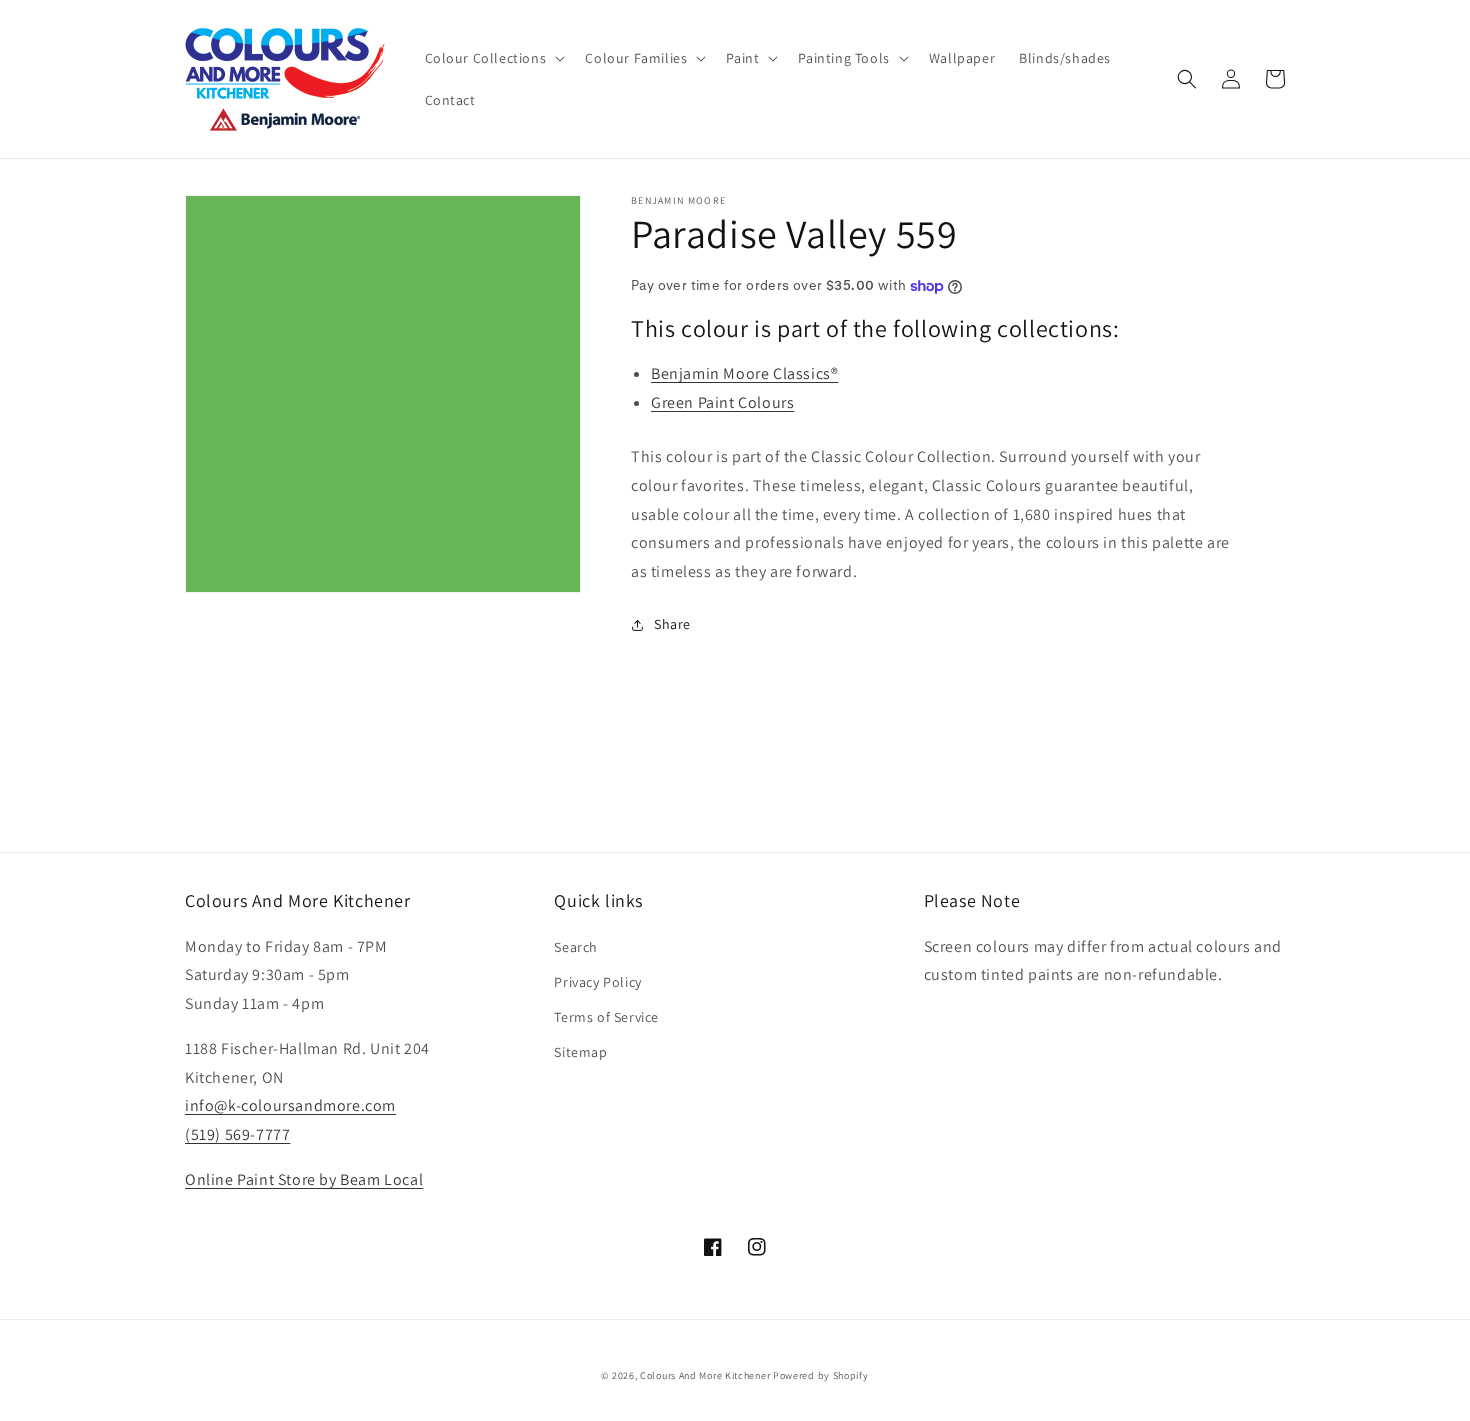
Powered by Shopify (821, 1375)
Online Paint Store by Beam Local (304, 1179)
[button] (493, 58)
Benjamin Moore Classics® (744, 373)
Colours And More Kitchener (705, 1375)
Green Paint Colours (722, 402)
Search (576, 947)
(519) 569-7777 (237, 1134)
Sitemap (580, 1052)
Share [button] (672, 624)
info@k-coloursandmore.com (290, 1105)
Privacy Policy (597, 982)
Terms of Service (606, 1017)
